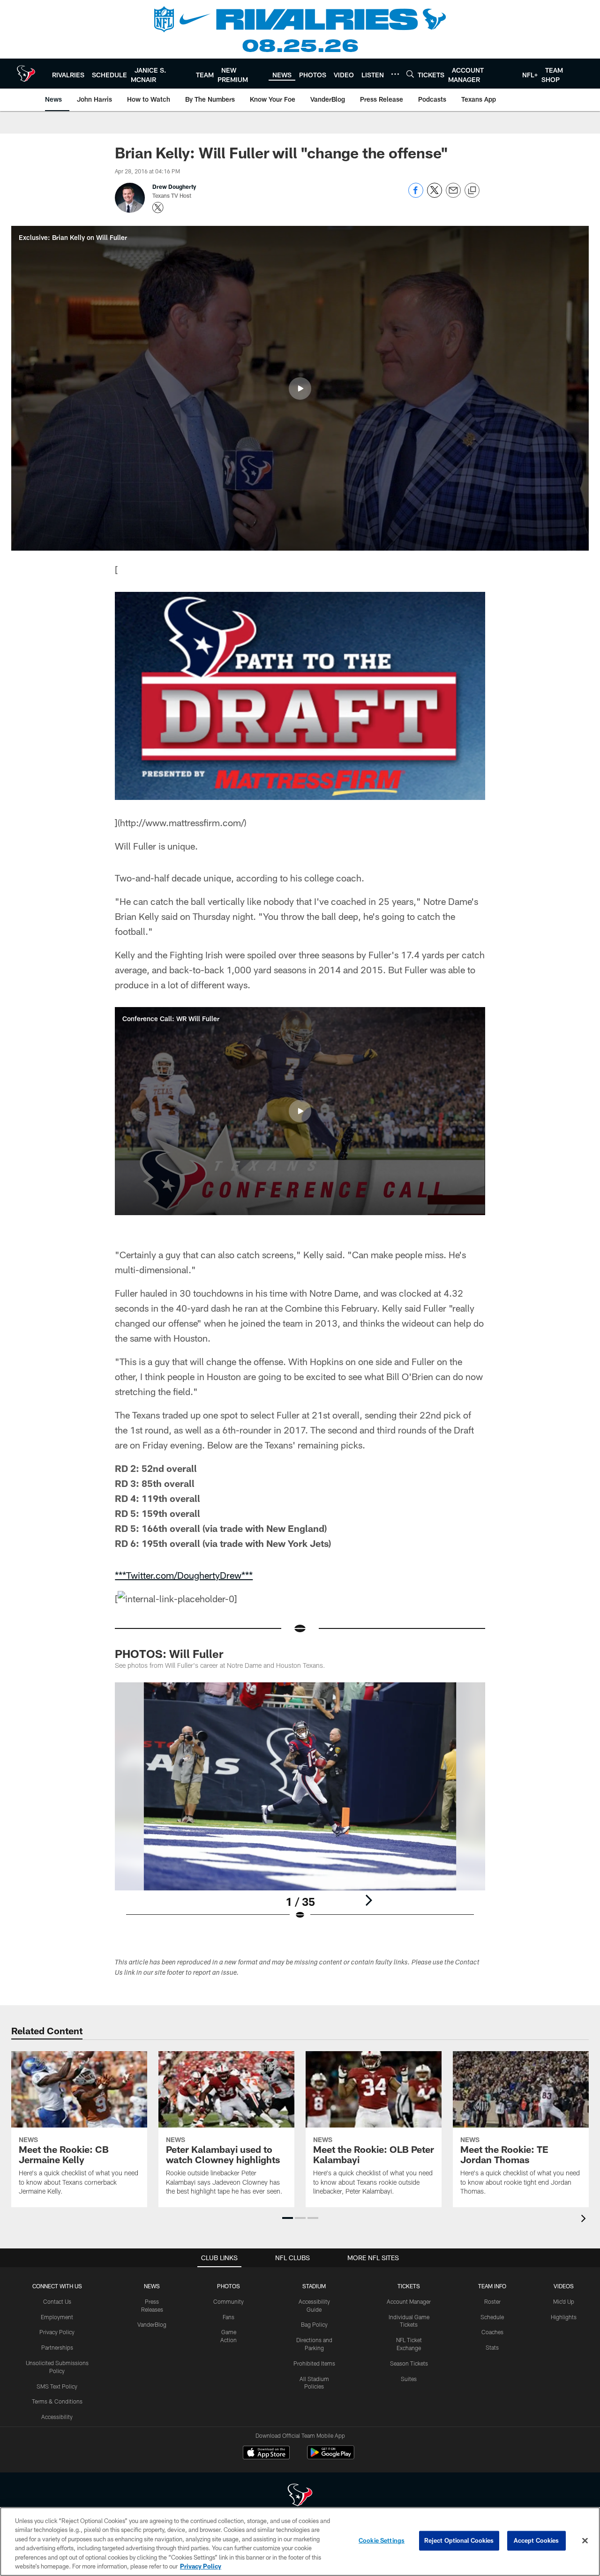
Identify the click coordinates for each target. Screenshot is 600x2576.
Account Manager (409, 2301)
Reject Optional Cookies (459, 2540)
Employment (57, 2317)
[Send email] (453, 195)
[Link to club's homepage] (26, 74)
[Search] (410, 74)
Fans (229, 2317)
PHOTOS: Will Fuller (169, 1654)
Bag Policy (314, 2324)
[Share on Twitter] (435, 195)
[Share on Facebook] (416, 195)
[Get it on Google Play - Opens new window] (331, 2457)
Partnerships (57, 2347)
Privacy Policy (57, 2332)
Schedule (492, 2317)
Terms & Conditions (57, 2401)
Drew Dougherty (174, 187)
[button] (300, 388)
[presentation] (585, 2220)
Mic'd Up (564, 2301)
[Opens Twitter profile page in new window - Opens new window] (158, 208)
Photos (229, 2286)
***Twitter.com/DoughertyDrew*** (184, 1575)
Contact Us (57, 2301)
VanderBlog (152, 2324)
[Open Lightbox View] (300, 1807)
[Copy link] (472, 191)
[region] (300, 2542)
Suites (409, 2379)
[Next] (368, 1900)
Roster (492, 2301)
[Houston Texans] (300, 2496)
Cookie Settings (382, 2540)
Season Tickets (409, 2363)
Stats (492, 2347)
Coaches (492, 2332)
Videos (564, 2286)
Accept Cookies (536, 2540)
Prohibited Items (314, 2363)
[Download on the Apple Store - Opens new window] (266, 2454)
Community (229, 2301)
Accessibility (57, 2417)
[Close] (585, 2541)
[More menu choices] (395, 74)
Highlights (564, 2317)
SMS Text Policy (57, 2386)
